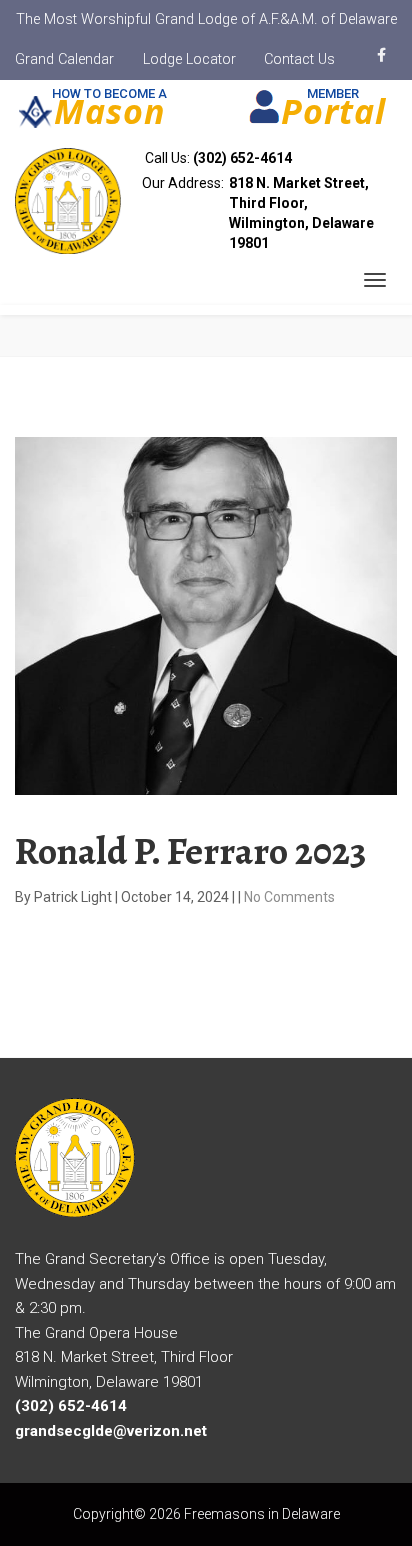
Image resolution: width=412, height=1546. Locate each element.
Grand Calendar (64, 59)
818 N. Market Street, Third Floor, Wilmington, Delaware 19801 (301, 213)
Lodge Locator (189, 59)
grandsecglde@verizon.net (111, 1431)
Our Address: (258, 213)
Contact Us (299, 59)
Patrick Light (74, 897)
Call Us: (217, 158)
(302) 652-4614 (242, 158)
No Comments (289, 897)
